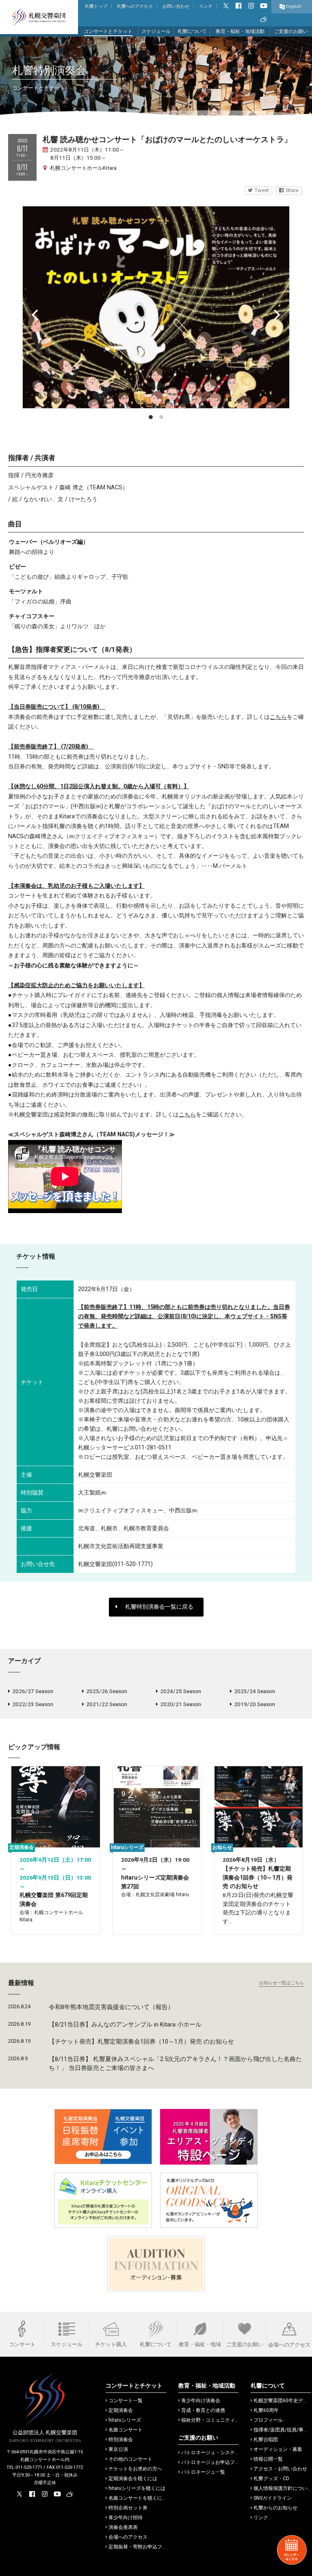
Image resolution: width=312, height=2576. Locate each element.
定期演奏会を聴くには (133, 2479)
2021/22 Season (107, 1704)
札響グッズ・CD (271, 2479)
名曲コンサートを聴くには (138, 2498)
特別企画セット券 (128, 2508)
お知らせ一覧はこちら (282, 1983)
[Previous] (36, 315)
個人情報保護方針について (283, 2488)
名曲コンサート (126, 2430)
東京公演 (118, 2449)
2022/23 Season (33, 1704)
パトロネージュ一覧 (203, 2472)
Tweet (262, 190)
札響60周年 (266, 2410)
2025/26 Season (107, 1691)
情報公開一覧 (268, 2459)
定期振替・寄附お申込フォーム (143, 2547)
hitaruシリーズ (125, 2420)
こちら (278, 717)
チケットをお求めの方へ (135, 2469)
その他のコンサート (130, 2459)
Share (292, 190)
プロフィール (268, 2420)
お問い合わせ (176, 6)
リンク (206, 6)
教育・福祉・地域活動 (240, 31)
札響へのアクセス (135, 6)
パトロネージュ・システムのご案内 (220, 2453)
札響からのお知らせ (275, 2508)
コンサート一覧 (126, 2401)
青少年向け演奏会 (201, 2401)
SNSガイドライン (273, 2498)
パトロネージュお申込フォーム (215, 2462)
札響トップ (96, 6)
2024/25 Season (181, 1691)
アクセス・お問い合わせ (280, 2469)
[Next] (276, 315)
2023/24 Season (255, 1691)
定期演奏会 (121, 2410)
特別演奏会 (121, 2440)
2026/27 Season (33, 1691)
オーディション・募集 (278, 2449)
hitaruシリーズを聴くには (137, 2488)
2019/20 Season (255, 1704)
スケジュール (156, 31)
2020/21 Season (181, 1704)
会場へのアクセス (128, 2537)
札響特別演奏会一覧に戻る (159, 1607)
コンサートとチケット (108, 31)
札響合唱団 (266, 2440)
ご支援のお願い (291, 31)
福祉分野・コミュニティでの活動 (218, 2420)
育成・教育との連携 (203, 2410)
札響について (192, 31)
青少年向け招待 (126, 2518)
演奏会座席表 (123, 2527)
